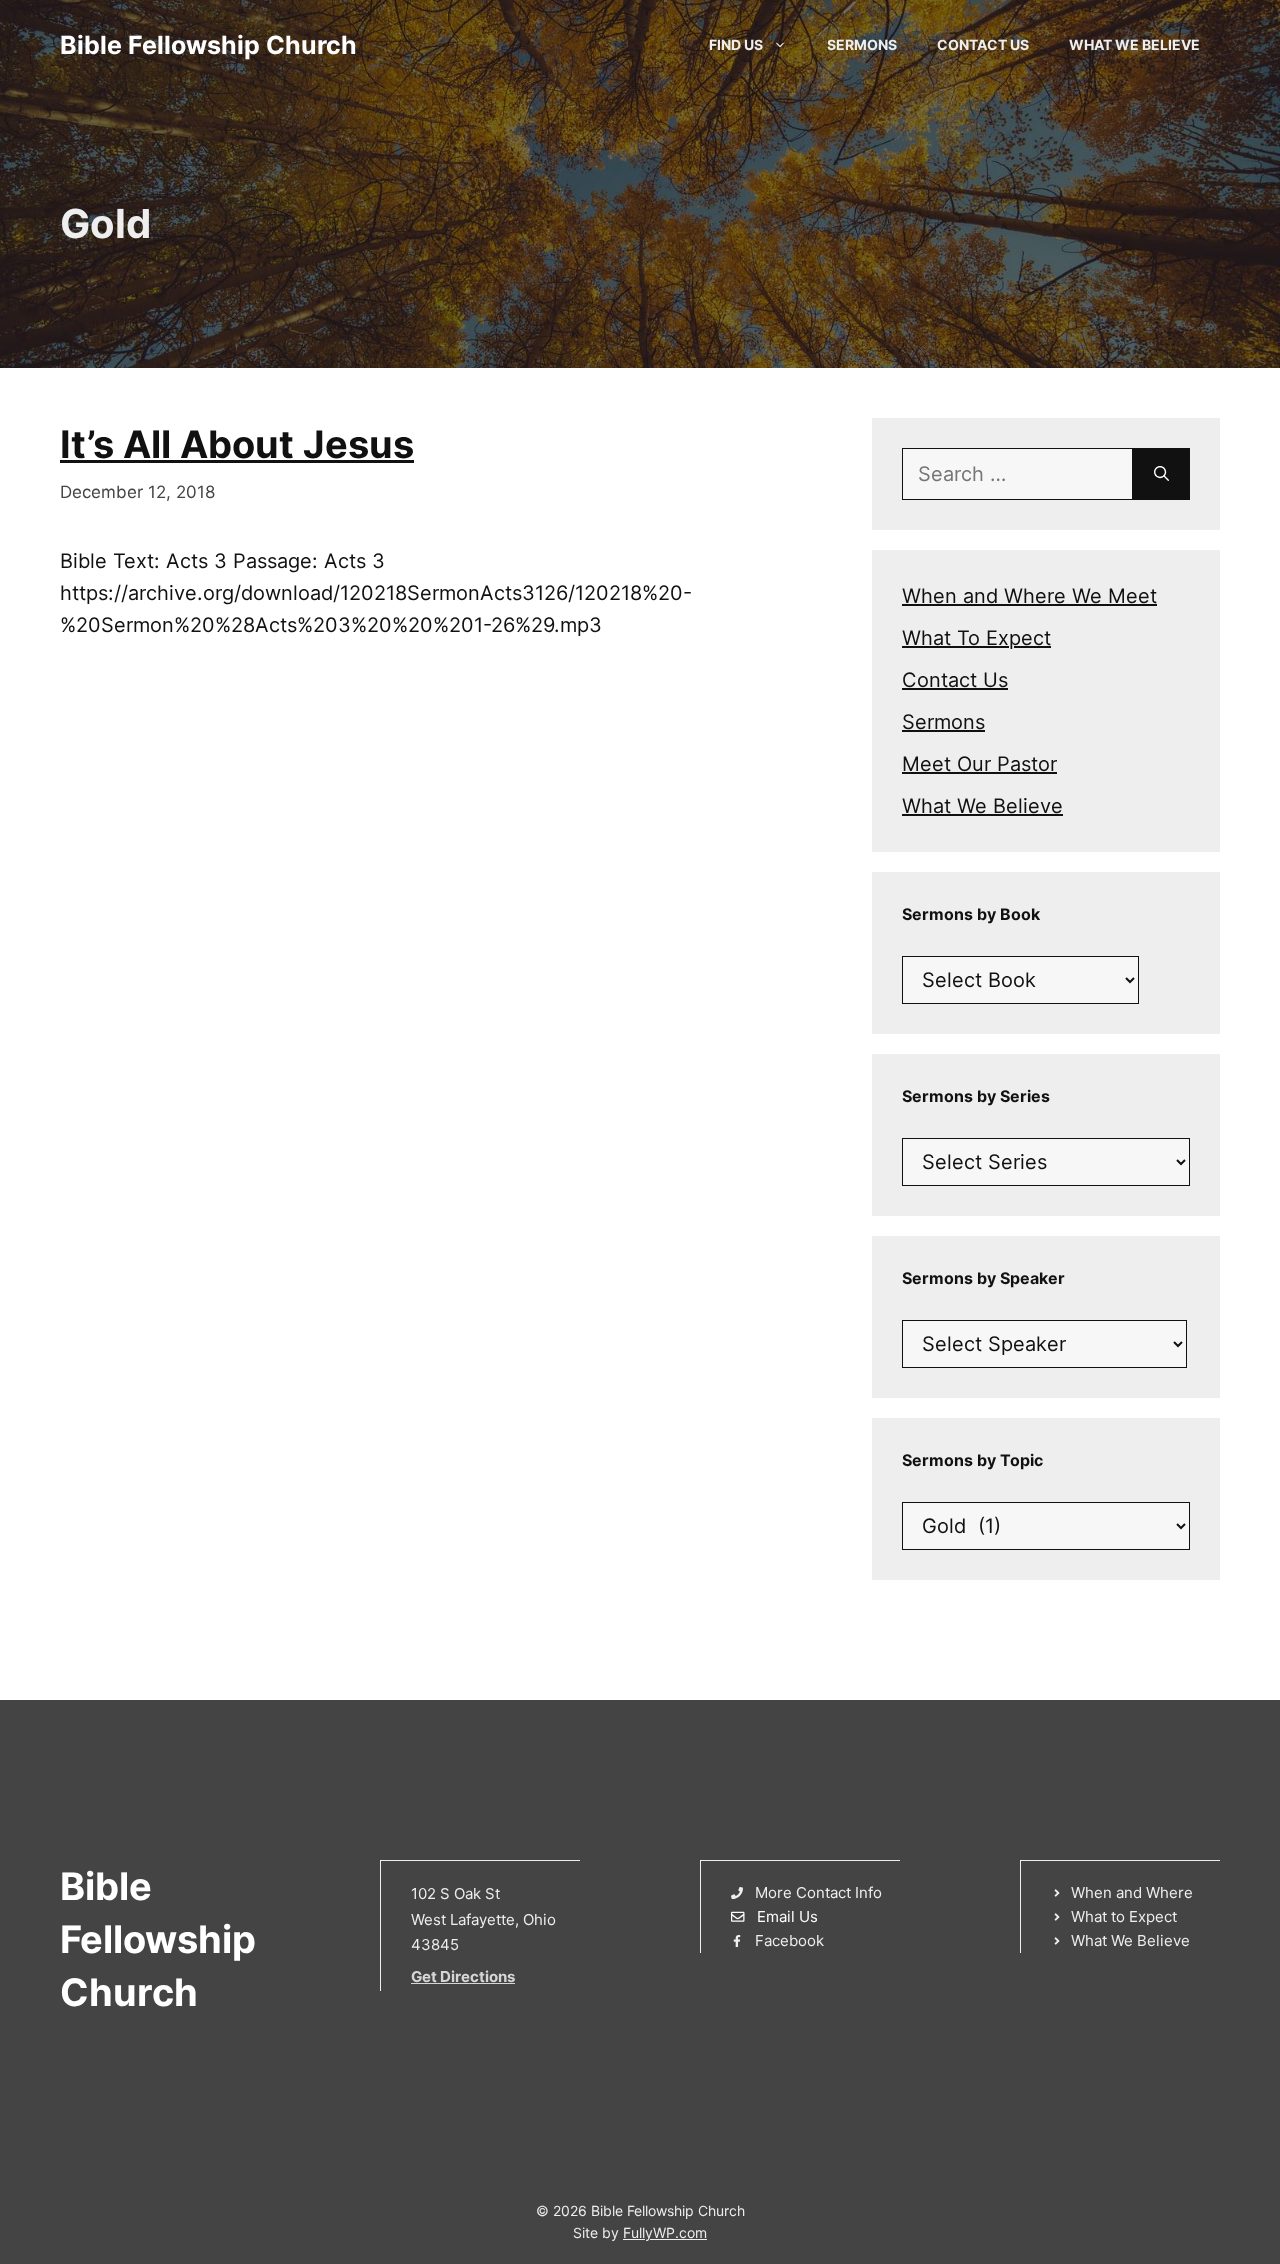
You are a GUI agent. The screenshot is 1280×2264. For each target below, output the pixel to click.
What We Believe (1134, 44)
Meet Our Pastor (979, 764)
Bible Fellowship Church (208, 45)
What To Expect (976, 638)
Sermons (862, 44)
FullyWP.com (665, 2232)
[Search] (1161, 474)
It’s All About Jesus (237, 444)
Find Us (736, 44)
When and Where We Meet (1029, 596)
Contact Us (983, 44)
